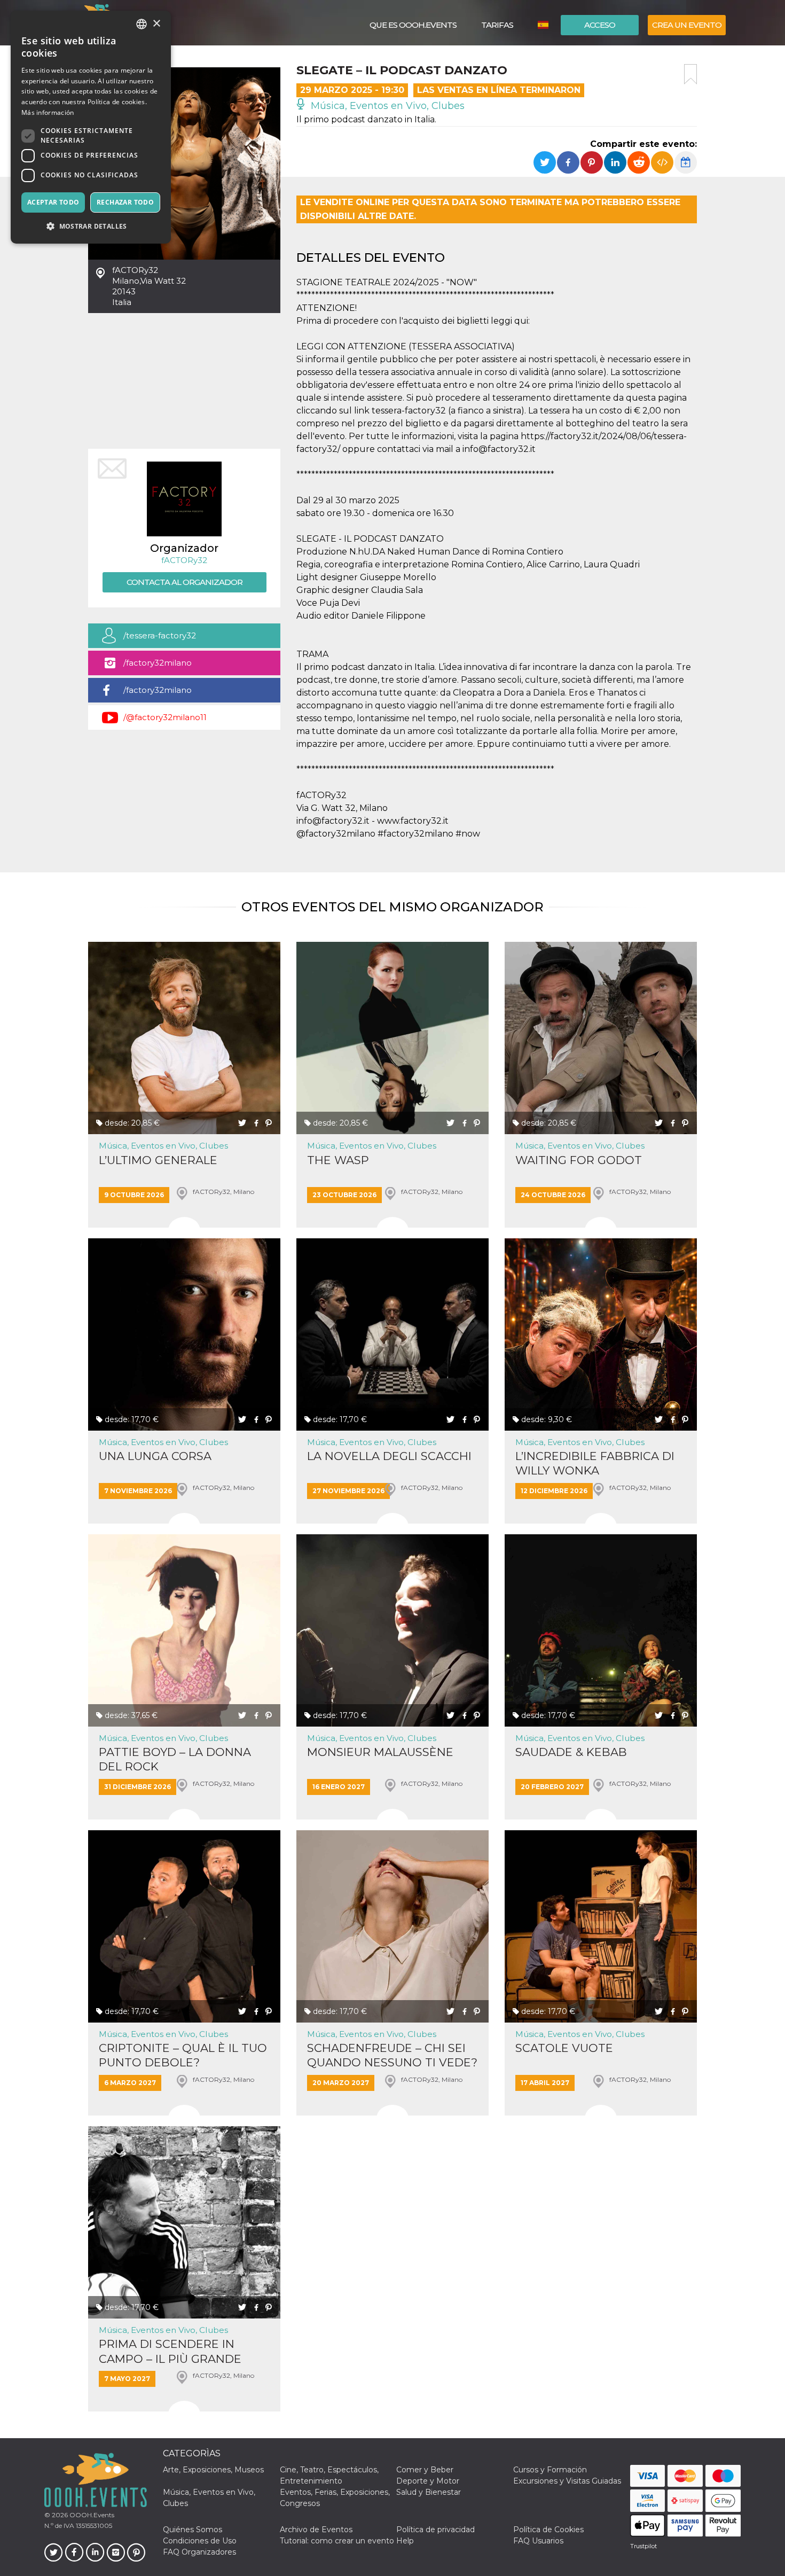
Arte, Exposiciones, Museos (213, 2470)
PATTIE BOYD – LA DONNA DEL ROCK (175, 1759)
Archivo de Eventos (316, 2530)
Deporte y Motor (428, 2481)
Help (405, 2541)
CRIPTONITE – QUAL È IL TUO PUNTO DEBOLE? (183, 2055)
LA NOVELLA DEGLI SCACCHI (389, 1456)
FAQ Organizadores (199, 2552)
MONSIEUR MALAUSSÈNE (380, 1752)
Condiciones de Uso (200, 2541)
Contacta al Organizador (185, 582)
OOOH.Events (91, 2515)
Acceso (600, 25)
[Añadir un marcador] (690, 74)
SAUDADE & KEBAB (571, 1752)
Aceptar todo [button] (53, 202)
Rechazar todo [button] (125, 202)
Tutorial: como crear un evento (337, 2541)
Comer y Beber (425, 2470)
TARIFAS (497, 25)
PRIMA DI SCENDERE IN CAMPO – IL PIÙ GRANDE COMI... (170, 2351)
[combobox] (142, 24)
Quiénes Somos (193, 2530)
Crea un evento (687, 25)
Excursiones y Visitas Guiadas (567, 2481)
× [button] (156, 24)
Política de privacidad (435, 2530)
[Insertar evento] (662, 162)
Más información (48, 112)
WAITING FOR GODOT (579, 1160)
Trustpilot (643, 2546)
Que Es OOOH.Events (413, 25)
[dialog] (91, 127)
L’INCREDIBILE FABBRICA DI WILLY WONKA (595, 1463)
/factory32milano (158, 663)
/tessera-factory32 (160, 635)
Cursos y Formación (550, 2470)
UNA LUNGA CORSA (155, 1456)
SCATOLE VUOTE (564, 2048)
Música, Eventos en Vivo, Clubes (386, 106)
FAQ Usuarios (538, 2541)
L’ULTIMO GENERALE (158, 1160)
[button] (91, 226)
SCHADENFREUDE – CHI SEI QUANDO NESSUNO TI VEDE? (392, 2055)
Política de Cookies (548, 2530)
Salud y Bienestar (429, 2492)
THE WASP (338, 1160)
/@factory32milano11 (165, 717)
